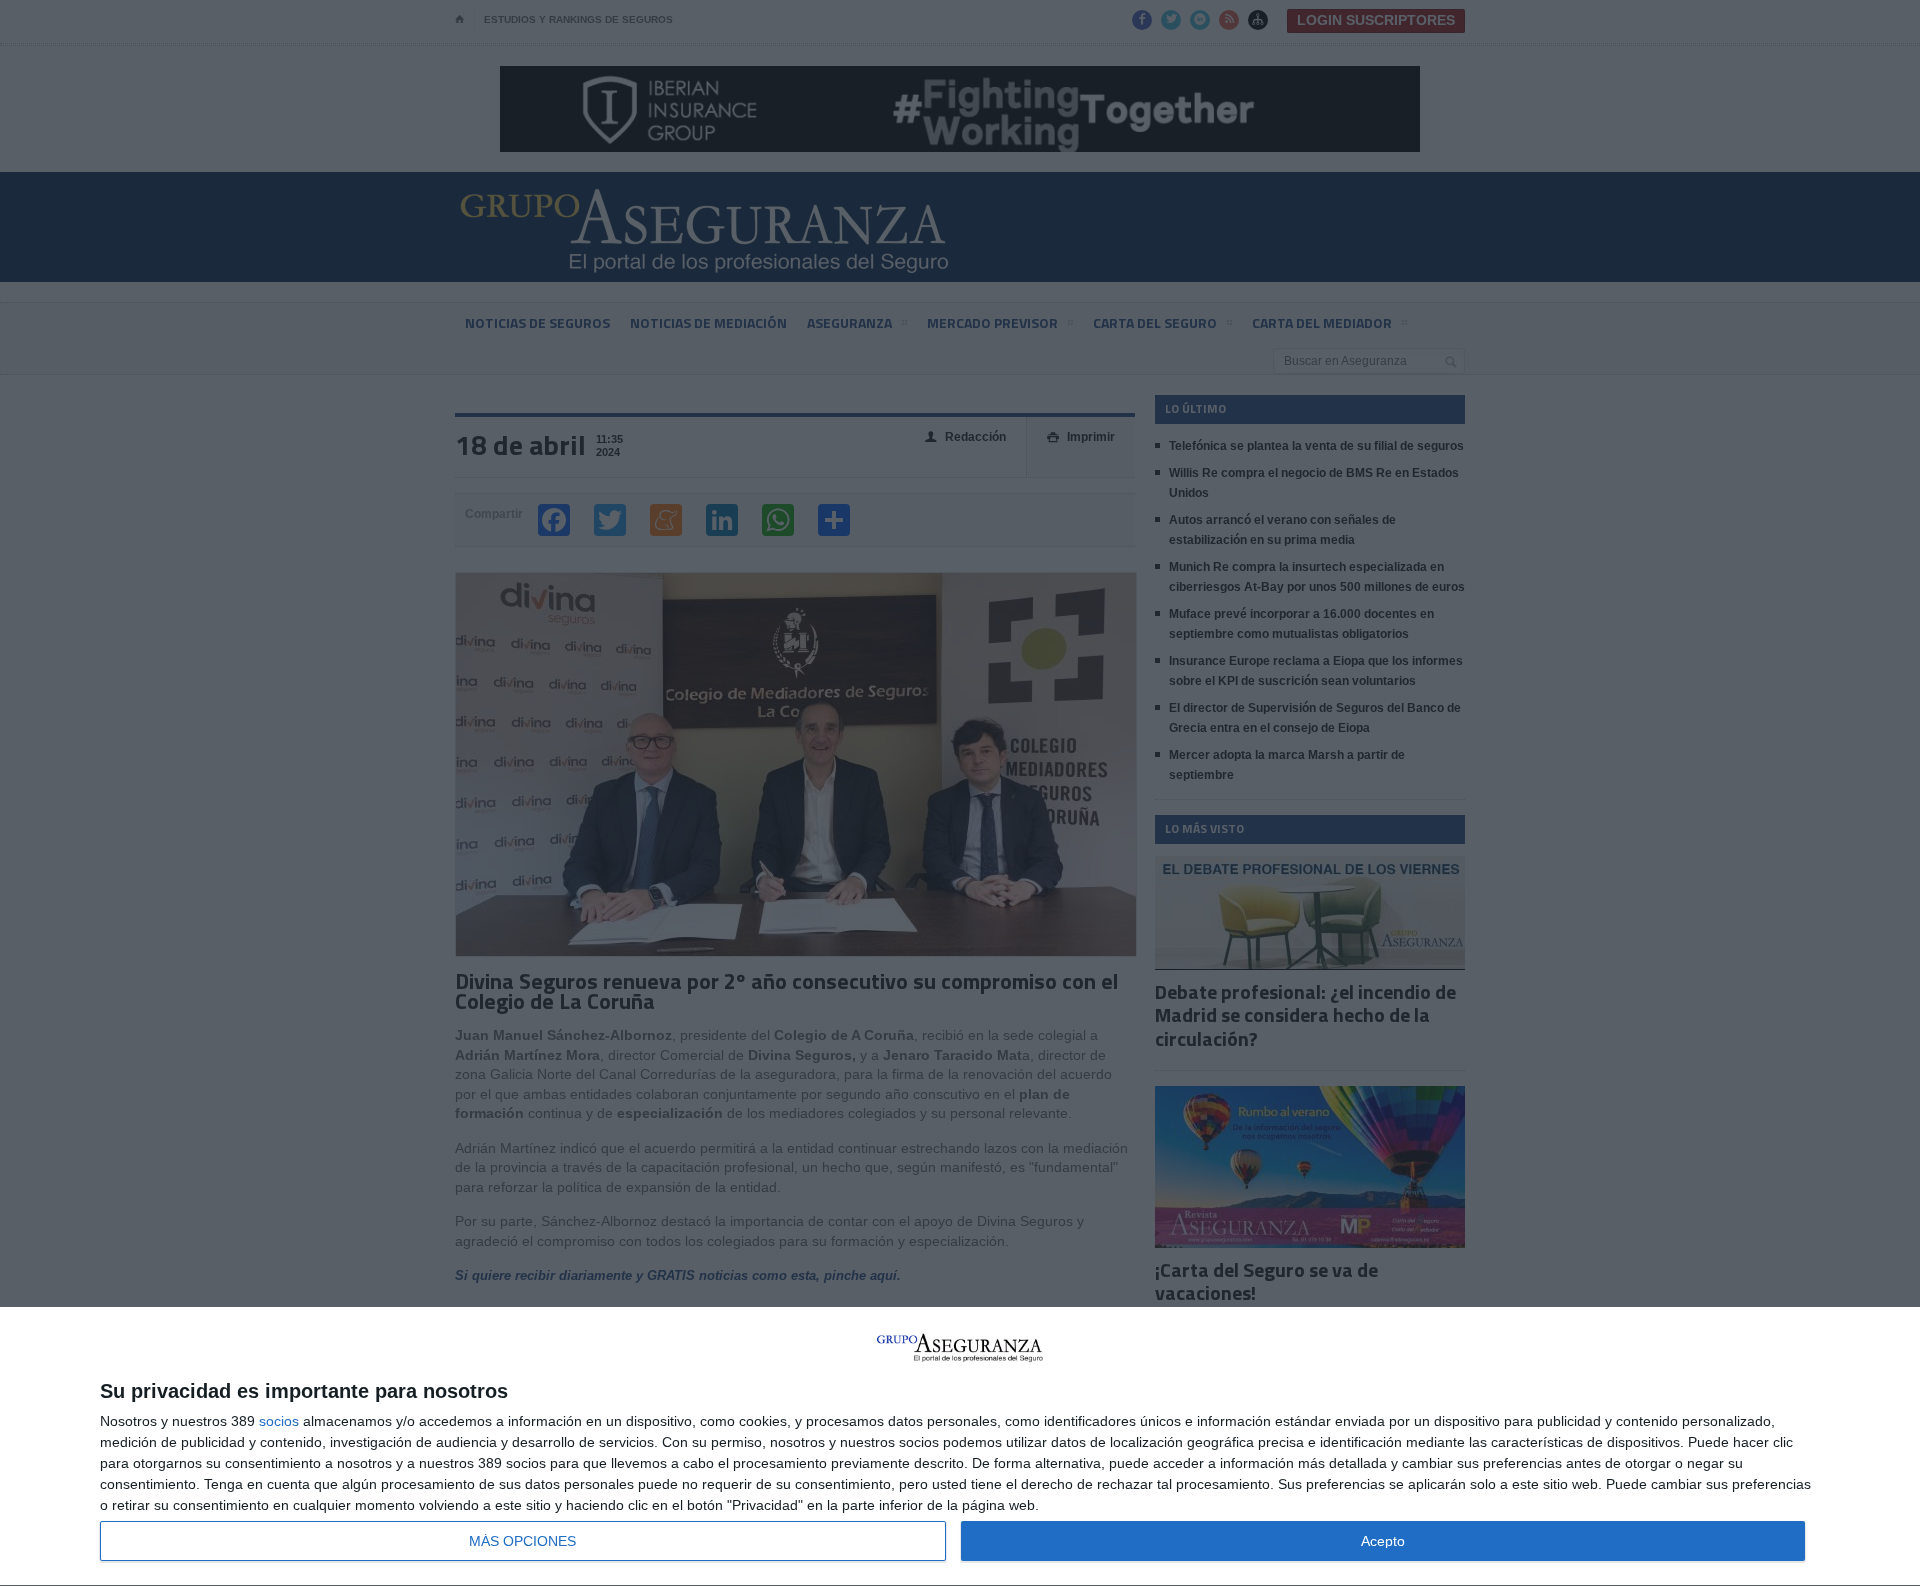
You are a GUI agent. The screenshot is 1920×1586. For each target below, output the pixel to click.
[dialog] (960, 1447)
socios (279, 1421)
